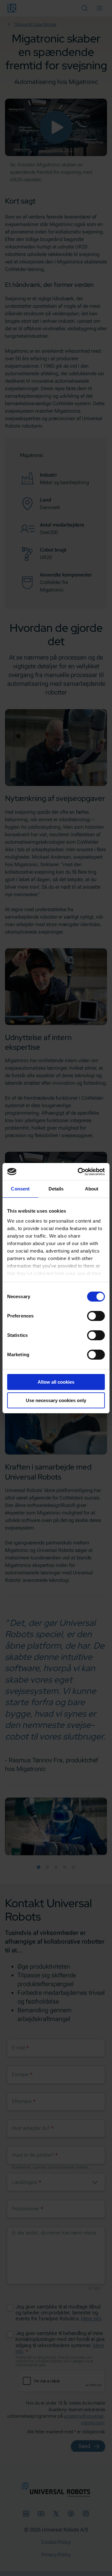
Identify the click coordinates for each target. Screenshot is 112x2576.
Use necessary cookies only (56, 1400)
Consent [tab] (20, 1189)
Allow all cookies (56, 1382)
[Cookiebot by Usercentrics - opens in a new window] (79, 1172)
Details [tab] (56, 1189)
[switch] (96, 1316)
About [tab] (92, 1189)
